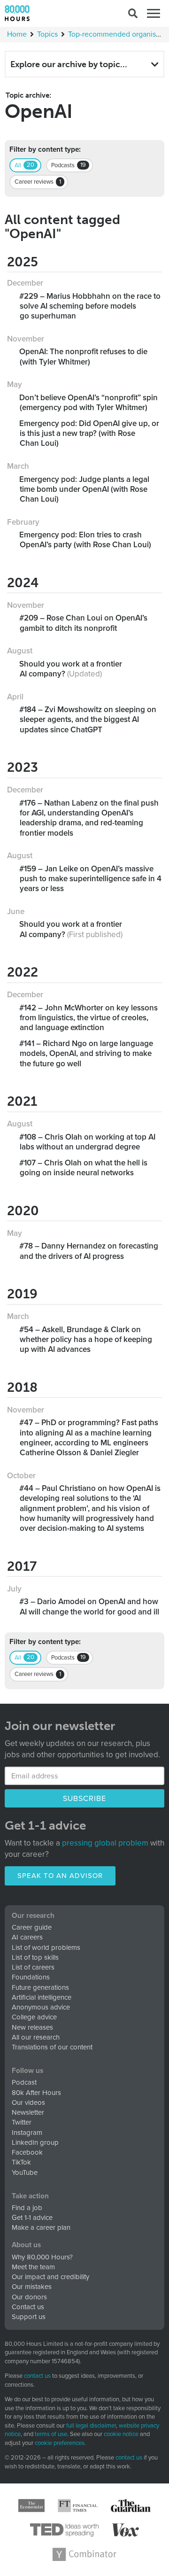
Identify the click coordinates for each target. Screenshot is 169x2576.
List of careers (33, 1967)
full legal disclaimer (91, 2426)
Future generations (40, 1987)
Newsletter (28, 2112)
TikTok (21, 2162)
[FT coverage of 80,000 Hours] (78, 2506)
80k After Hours (36, 2093)
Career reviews (38, 182)
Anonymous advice (41, 2007)
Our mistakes (32, 2287)
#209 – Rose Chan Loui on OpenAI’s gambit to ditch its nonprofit (84, 623)
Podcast (24, 2082)
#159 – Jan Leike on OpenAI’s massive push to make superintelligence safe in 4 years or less (91, 879)
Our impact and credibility (50, 2277)
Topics (47, 34)
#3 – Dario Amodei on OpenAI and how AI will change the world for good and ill (89, 1606)
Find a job (27, 2208)
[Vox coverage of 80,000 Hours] (125, 2530)
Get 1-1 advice (32, 2218)
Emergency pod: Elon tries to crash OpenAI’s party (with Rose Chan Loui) (85, 540)
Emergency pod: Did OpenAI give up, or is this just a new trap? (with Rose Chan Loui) (89, 434)
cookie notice (121, 2434)
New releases (32, 2027)
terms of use (51, 2434)
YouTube (25, 2173)
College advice (34, 2017)
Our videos (28, 2103)
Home (17, 34)
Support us (29, 2317)
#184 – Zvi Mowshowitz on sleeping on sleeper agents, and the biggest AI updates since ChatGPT (88, 720)
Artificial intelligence (42, 1997)
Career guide (32, 1927)
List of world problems (46, 1948)
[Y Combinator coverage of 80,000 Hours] (84, 2554)
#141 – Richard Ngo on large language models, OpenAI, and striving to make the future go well (86, 1054)
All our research (36, 2037)
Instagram (27, 2133)
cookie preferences (60, 2443)
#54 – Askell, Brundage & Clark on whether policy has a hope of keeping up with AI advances (86, 1340)
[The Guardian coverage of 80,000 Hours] (131, 2506)
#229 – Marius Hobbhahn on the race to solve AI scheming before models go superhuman (90, 306)
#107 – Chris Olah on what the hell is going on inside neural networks (84, 1168)
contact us (37, 2376)
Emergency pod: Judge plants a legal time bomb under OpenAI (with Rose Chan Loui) (84, 489)
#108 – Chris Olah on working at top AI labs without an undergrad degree (88, 1142)
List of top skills (35, 1957)
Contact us (28, 2307)
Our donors (29, 2297)
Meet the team (33, 2267)
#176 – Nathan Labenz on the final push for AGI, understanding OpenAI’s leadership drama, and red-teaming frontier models (89, 818)
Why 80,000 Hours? (42, 2257)
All (24, 165)
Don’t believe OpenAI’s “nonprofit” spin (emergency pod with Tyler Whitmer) (89, 403)
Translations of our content (52, 2047)
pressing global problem (105, 1843)
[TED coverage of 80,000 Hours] (65, 2530)
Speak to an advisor (60, 1876)
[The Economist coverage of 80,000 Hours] (31, 2506)
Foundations (31, 1977)
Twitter (22, 2122)
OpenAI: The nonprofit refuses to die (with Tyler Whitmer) (84, 357)
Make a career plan (41, 2227)
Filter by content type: (45, 150)
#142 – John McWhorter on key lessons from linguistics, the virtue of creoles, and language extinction (89, 1018)
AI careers (27, 1937)
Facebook (27, 2152)
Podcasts (69, 165)
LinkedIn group (35, 2142)
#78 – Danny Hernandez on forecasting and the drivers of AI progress (89, 1251)
